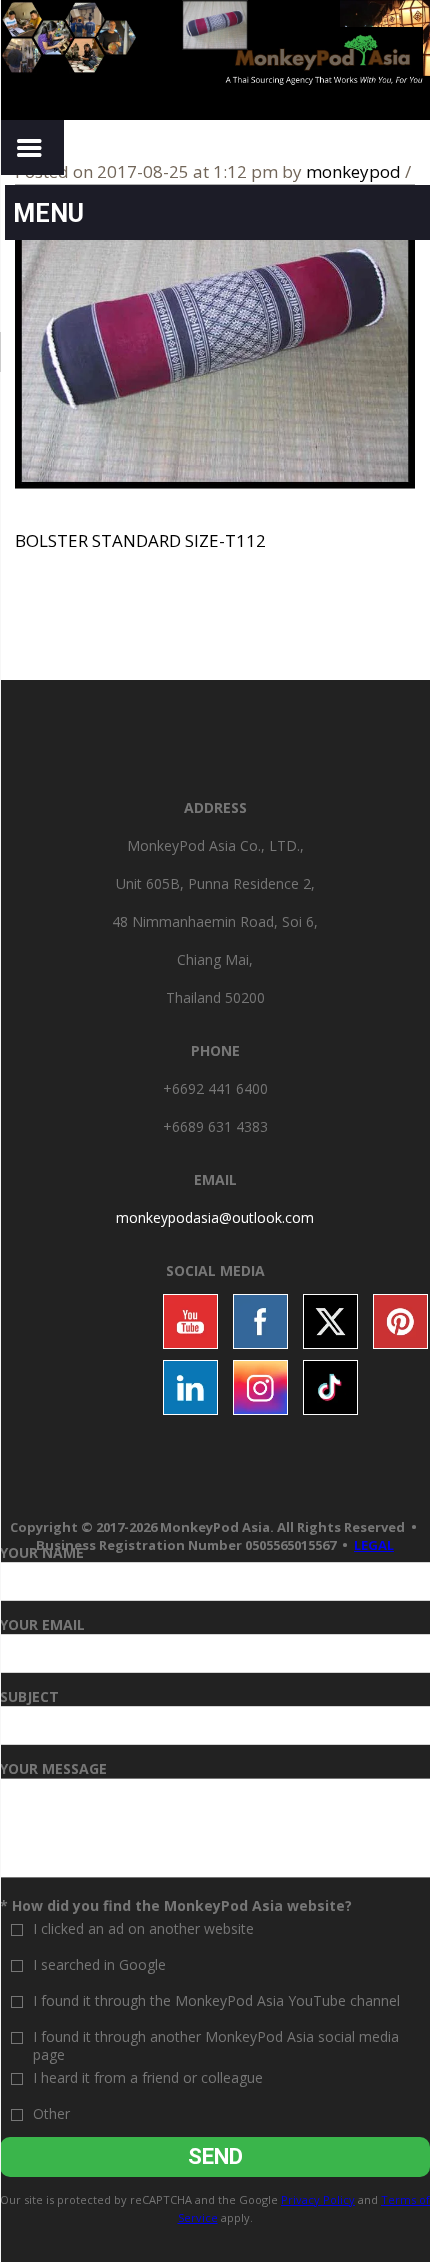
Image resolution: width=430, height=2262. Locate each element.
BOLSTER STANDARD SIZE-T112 (140, 540)
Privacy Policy (318, 2199)
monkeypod (353, 171)
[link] (215, 1217)
